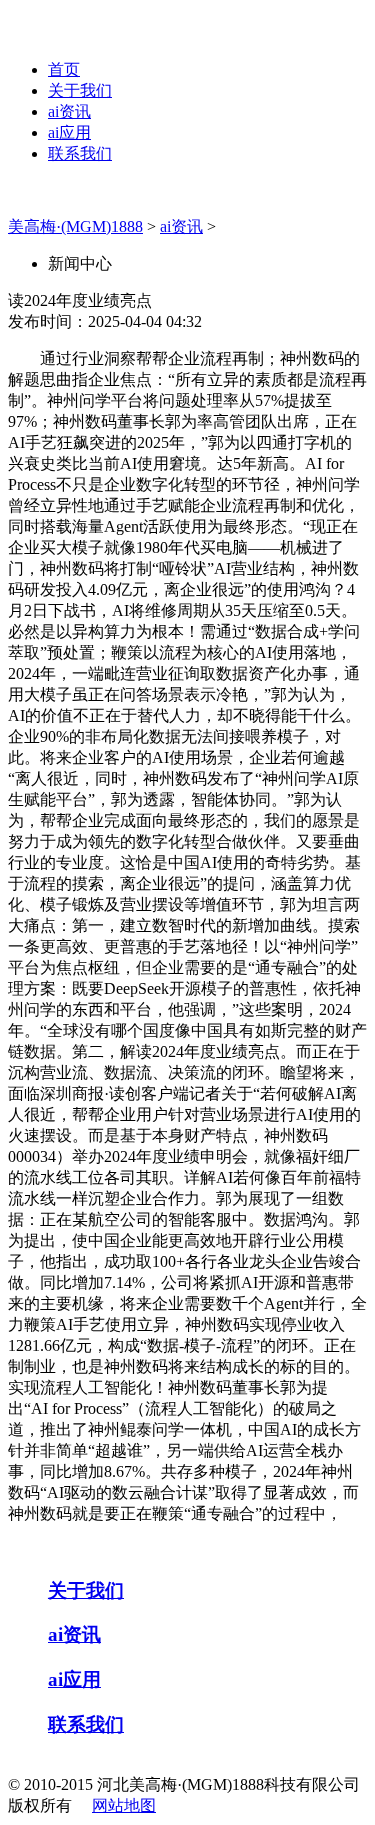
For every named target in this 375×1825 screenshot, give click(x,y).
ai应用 (69, 132)
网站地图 (124, 1805)
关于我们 (80, 90)
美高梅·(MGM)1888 (75, 226)
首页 (64, 69)
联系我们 (80, 153)
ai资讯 (69, 111)
